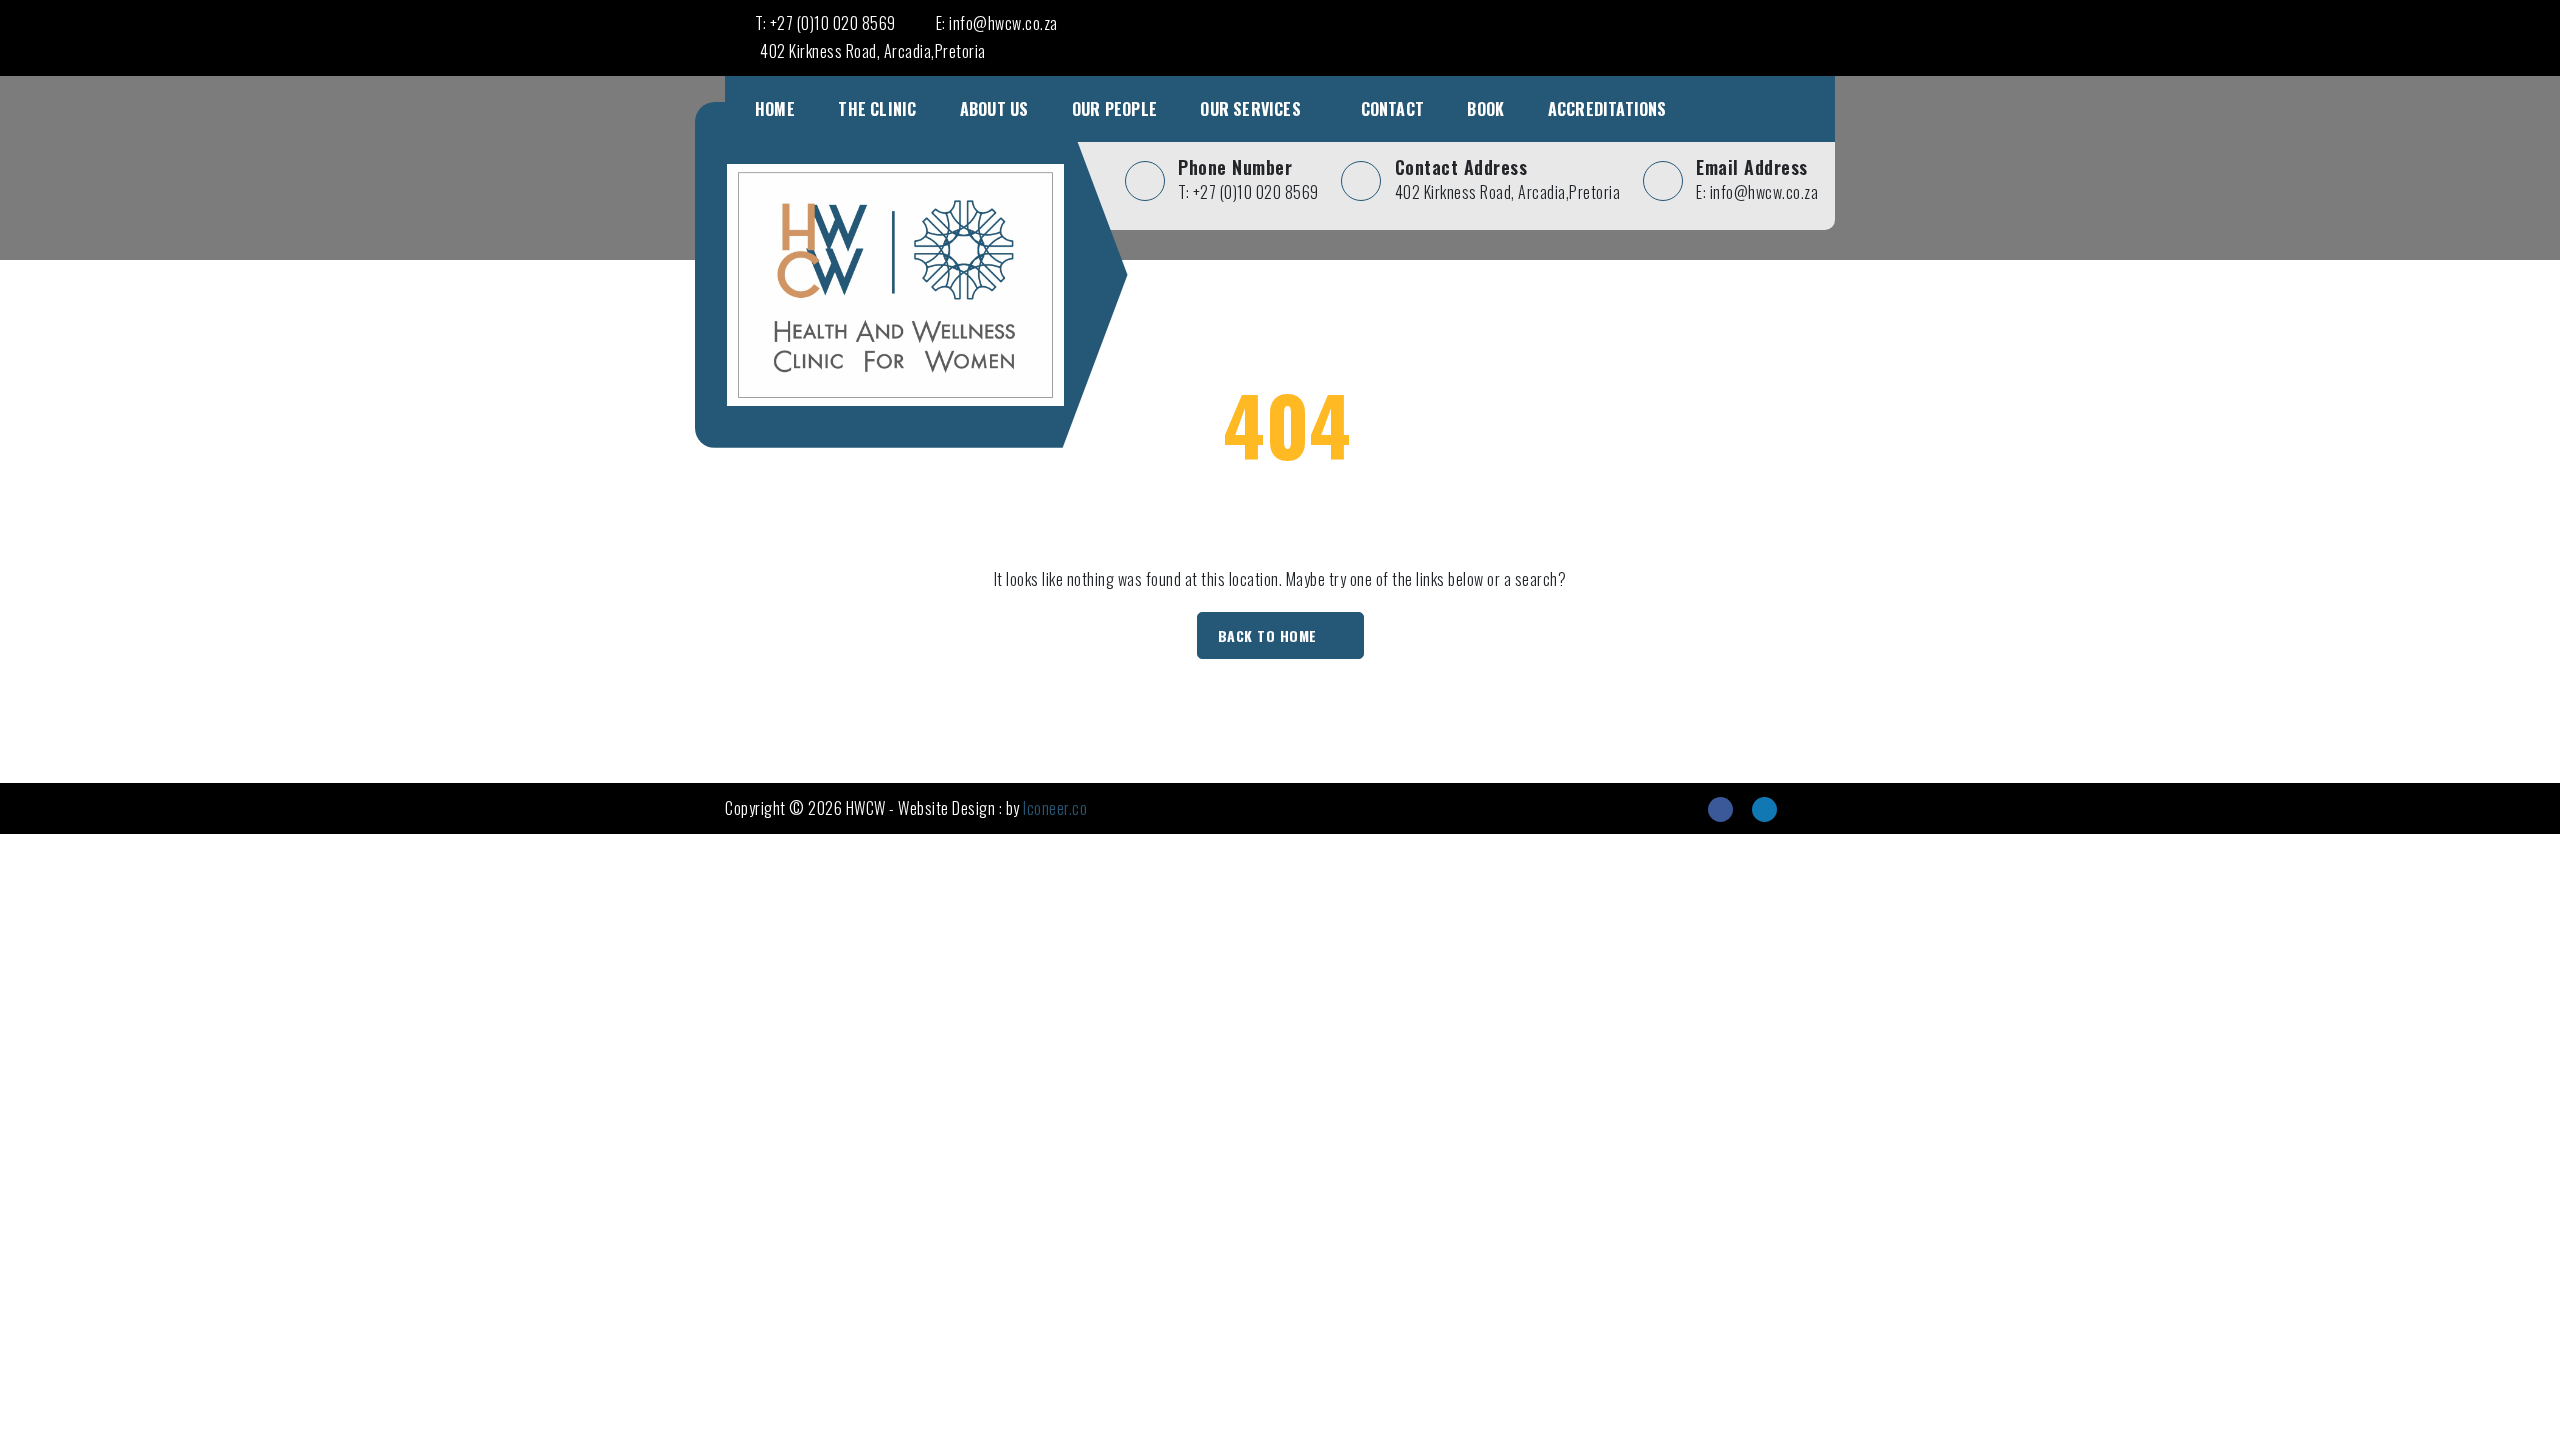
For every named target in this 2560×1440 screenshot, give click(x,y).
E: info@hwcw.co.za (997, 23)
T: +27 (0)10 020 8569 (825, 23)
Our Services (1250, 109)
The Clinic (877, 109)
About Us (994, 109)
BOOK (1485, 109)
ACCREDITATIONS (1607, 109)
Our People (1114, 109)
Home (775, 109)
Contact (1392, 109)
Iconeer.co (1055, 808)
